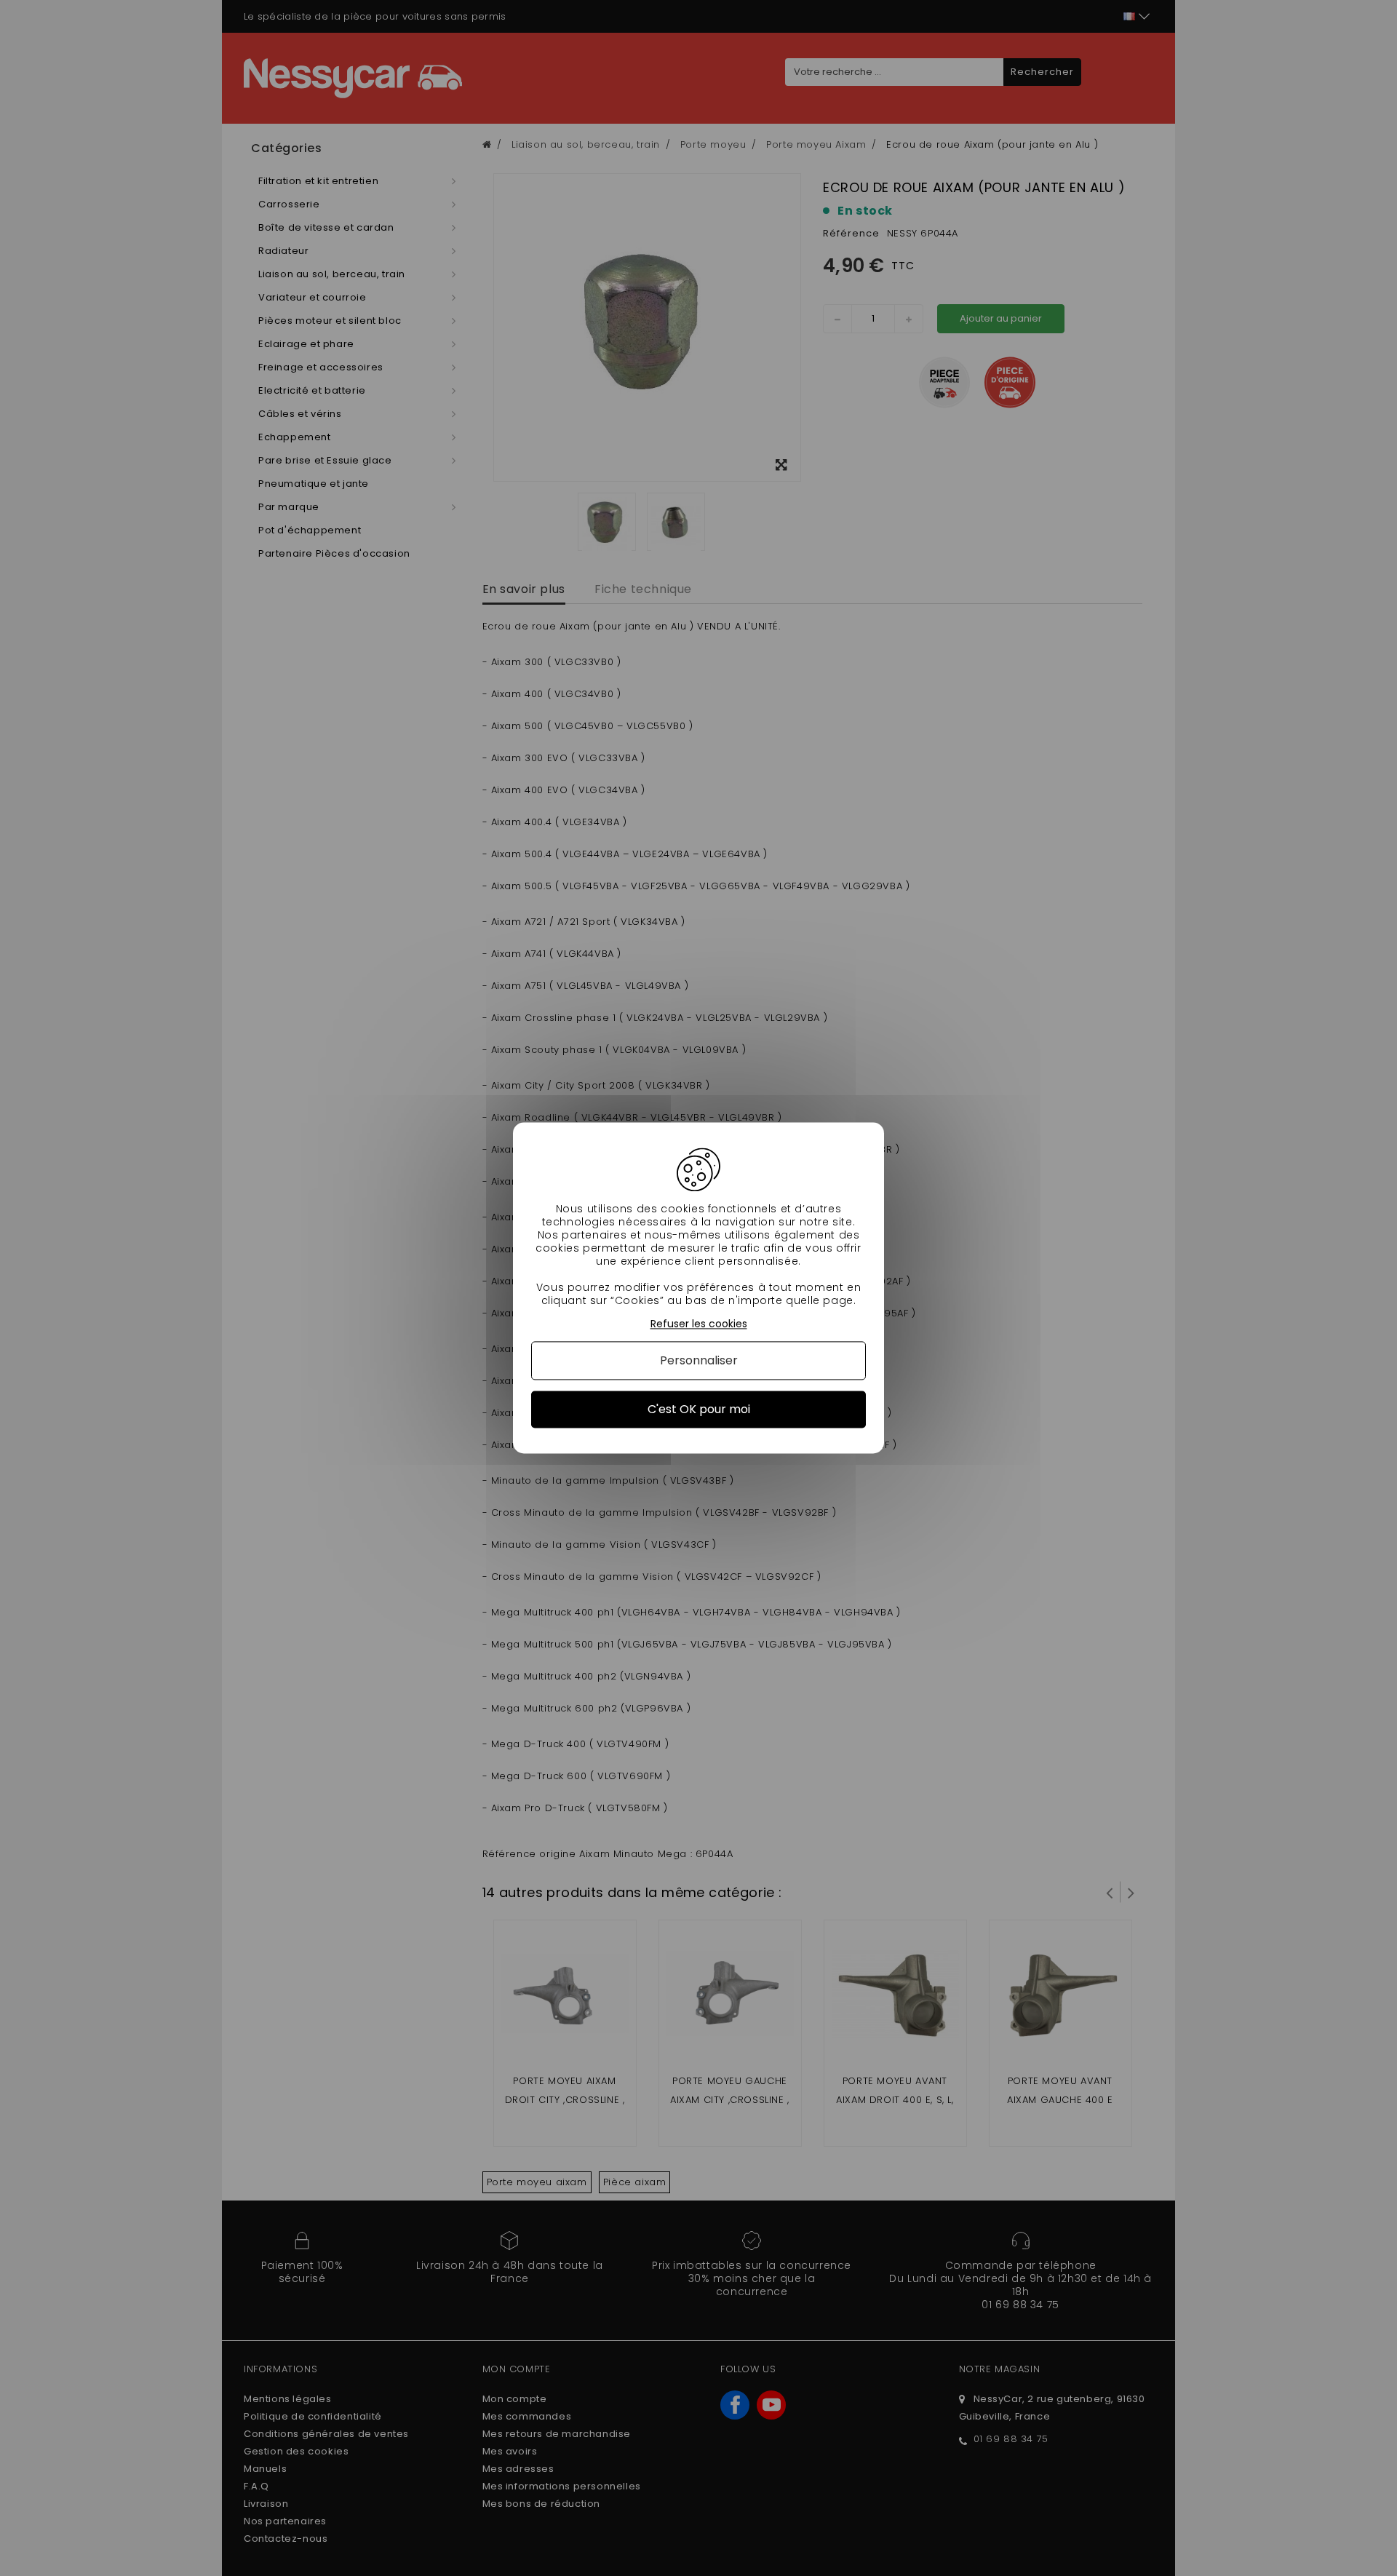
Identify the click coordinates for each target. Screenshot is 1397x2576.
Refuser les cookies (699, 1324)
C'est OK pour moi (699, 1409)
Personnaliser (699, 1360)
